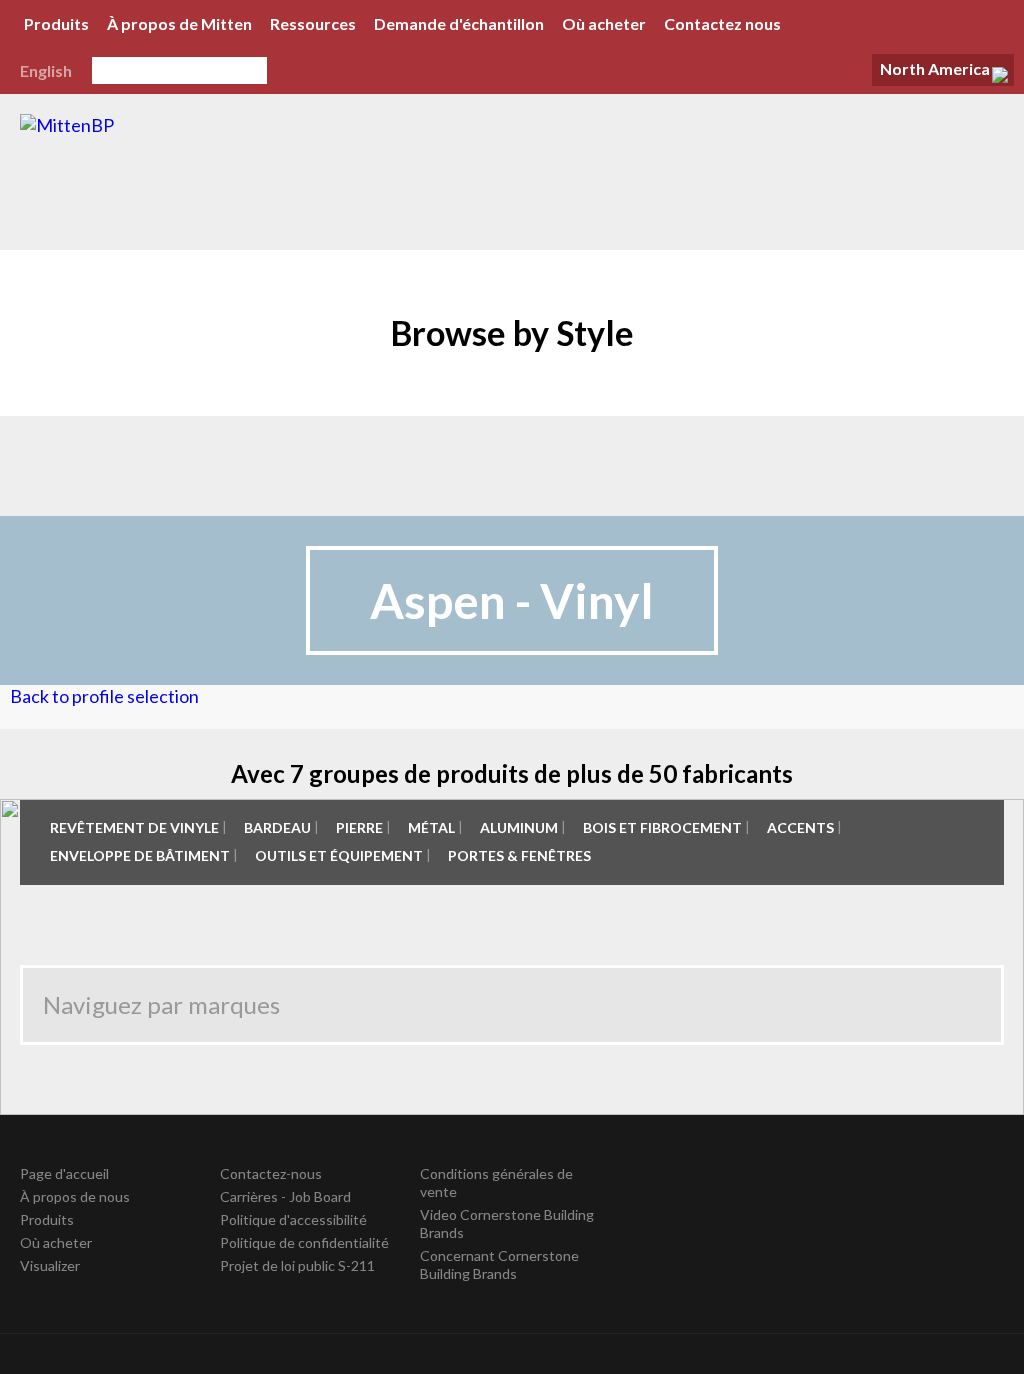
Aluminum (519, 827)
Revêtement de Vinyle (134, 827)
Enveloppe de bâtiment (140, 855)
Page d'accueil (64, 1173)
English (46, 70)
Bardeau (277, 827)
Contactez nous (722, 23)
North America (935, 68)
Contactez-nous (271, 1173)
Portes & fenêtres (519, 855)
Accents (800, 827)
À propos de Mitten (179, 23)
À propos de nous (75, 1196)
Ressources (313, 23)
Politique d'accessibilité (293, 1219)
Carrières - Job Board (285, 1196)
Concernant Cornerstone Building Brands (499, 1264)
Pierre (359, 827)
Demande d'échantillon (459, 23)
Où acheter (604, 23)
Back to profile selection (104, 696)
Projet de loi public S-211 (297, 1265)
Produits (56, 23)
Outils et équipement (339, 855)
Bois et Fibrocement (662, 827)
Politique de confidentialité (304, 1242)
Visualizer (50, 1265)
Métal (431, 827)
